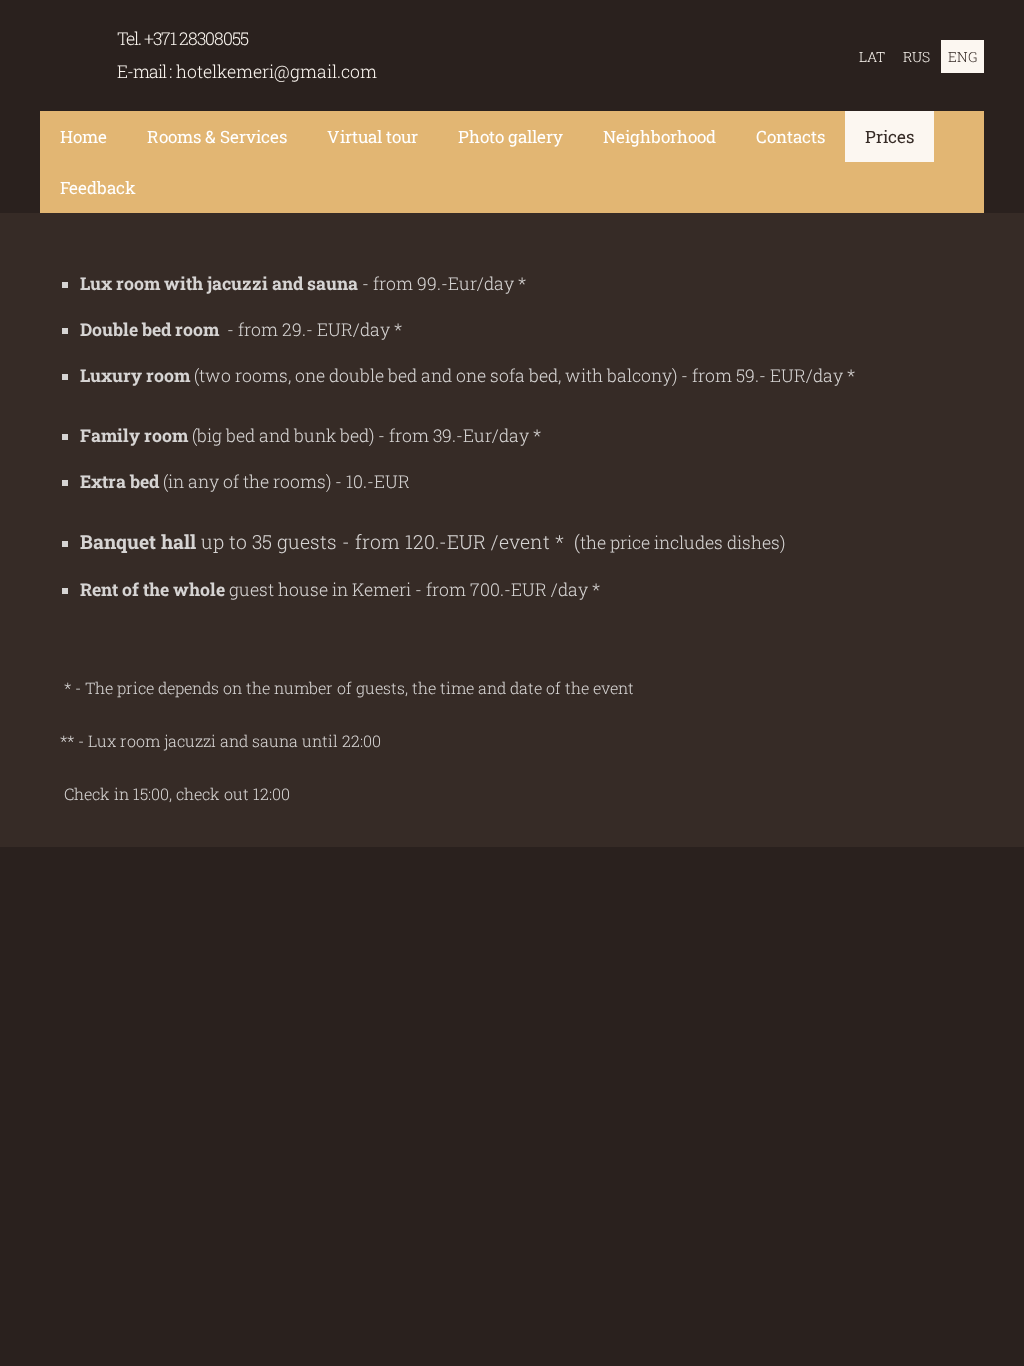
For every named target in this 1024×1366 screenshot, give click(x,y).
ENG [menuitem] (962, 56)
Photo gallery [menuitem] (510, 136)
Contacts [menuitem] (790, 136)
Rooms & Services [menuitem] (217, 136)
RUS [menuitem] (916, 56)
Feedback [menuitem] (98, 187)
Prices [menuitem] (889, 136)
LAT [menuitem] (872, 56)
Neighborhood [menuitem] (659, 136)
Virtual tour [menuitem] (372, 136)
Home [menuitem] (83, 136)
